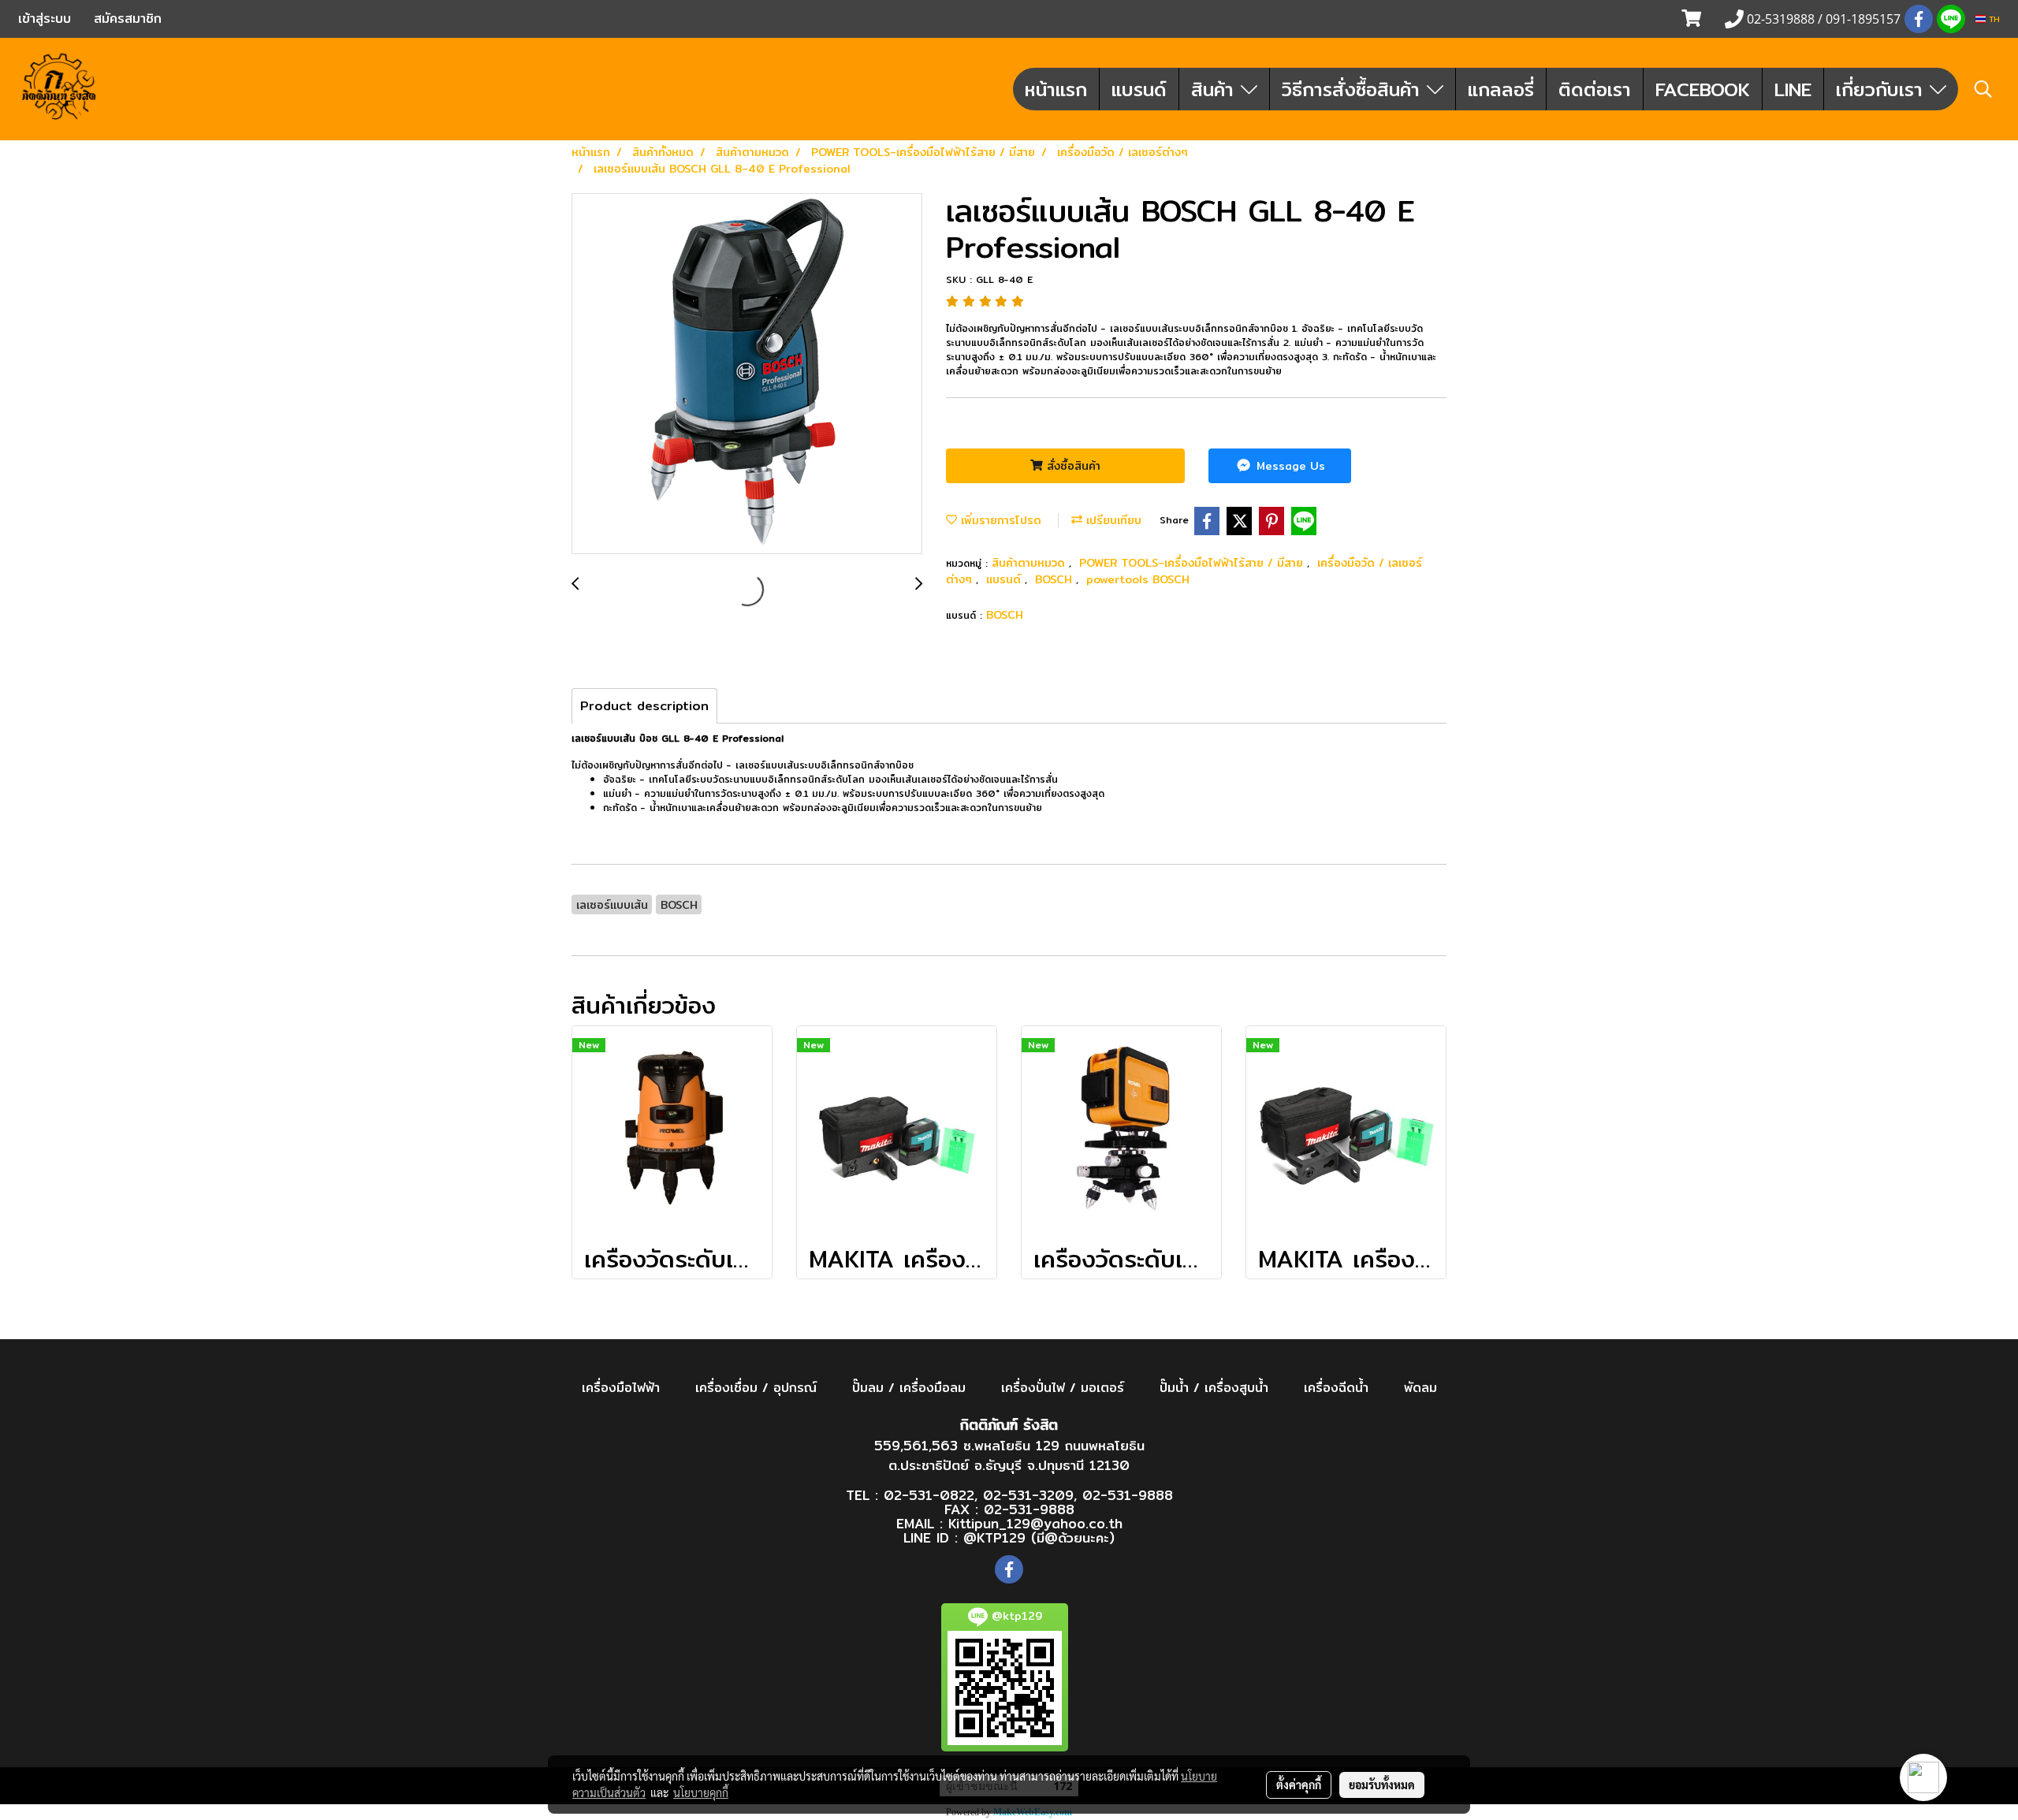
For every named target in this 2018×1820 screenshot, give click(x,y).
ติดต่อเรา (1595, 89)
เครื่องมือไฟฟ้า (621, 1388)
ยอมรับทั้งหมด (1382, 1785)
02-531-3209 (1028, 1495)
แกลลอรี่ (1501, 89)
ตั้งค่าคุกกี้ (1299, 1785)
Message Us (1289, 466)
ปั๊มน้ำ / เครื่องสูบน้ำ (1214, 1388)
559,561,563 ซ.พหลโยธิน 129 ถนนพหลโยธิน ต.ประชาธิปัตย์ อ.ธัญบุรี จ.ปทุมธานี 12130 (1009, 1455)
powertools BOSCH (1138, 579)
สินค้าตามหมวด (1030, 563)
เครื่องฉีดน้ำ (1336, 1388)
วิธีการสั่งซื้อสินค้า (1354, 89)
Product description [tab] (644, 706)
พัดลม (1420, 1388)
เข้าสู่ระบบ (45, 19)
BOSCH (1056, 579)
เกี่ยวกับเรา (1883, 89)
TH (1993, 19)
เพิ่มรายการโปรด (999, 520)
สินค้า (1216, 89)
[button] (1983, 89)
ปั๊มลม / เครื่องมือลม (909, 1388)
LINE (1793, 89)
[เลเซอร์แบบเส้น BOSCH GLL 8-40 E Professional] (747, 374)
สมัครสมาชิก (128, 19)
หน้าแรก (1056, 89)
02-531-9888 (1128, 1495)
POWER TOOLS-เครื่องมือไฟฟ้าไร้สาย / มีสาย (1193, 563)
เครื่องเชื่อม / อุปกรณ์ (756, 1388)
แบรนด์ (1139, 89)
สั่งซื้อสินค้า (1072, 466)
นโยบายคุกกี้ (701, 1792)
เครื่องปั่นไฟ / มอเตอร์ (1063, 1388)
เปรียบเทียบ (1112, 520)
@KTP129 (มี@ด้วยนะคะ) (1039, 1537)
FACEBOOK (1703, 89)
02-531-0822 (929, 1495)
